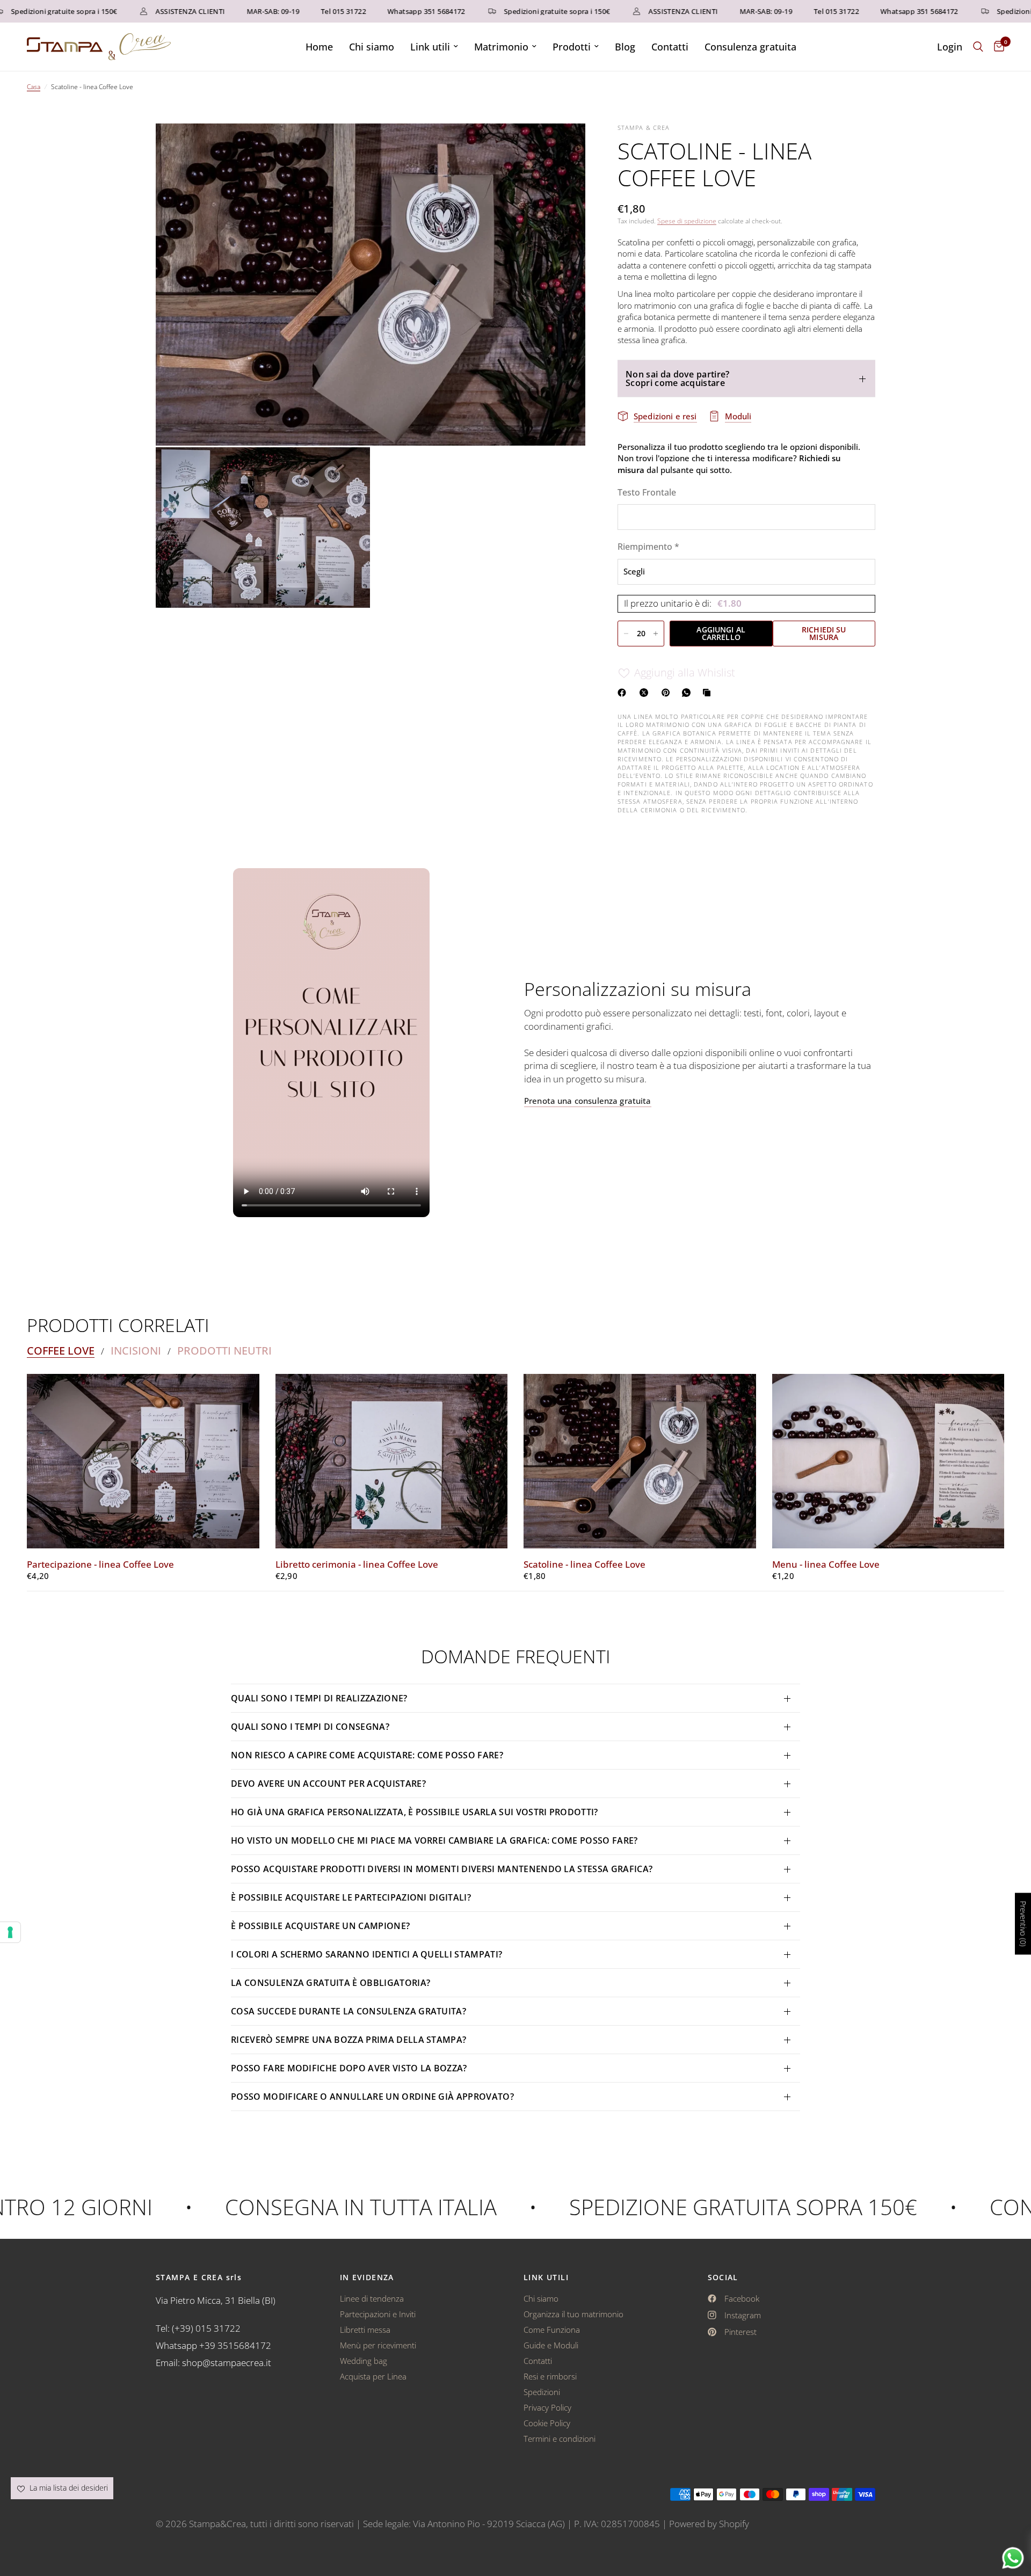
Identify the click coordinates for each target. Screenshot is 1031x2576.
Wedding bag (364, 2361)
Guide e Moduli (551, 2345)
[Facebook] (624, 693)
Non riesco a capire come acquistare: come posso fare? (367, 1755)
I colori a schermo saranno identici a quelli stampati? (366, 1954)
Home (319, 47)
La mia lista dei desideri (68, 2488)
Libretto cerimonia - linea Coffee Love (357, 1564)
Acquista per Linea (373, 2376)
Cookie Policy (547, 2423)
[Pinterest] (668, 693)
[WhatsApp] (688, 693)
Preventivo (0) (1023, 1924)
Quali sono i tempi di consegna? (310, 1727)
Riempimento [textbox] (648, 547)
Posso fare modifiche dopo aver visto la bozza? (349, 2068)
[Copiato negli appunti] (709, 693)
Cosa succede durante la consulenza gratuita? (348, 2011)
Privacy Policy (547, 2407)
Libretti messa (365, 2330)
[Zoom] (563, 146)
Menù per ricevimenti (378, 2345)
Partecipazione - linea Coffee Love (100, 1564)
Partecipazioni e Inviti (378, 2314)
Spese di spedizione (687, 221)
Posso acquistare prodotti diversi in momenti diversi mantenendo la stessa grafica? (442, 1869)
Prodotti (572, 47)
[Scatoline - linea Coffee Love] (640, 1461)
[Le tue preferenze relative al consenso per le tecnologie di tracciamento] (10, 1932)
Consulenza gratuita (750, 47)
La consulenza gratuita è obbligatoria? (331, 1983)
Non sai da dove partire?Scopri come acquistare (678, 379)
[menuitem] (319, 47)
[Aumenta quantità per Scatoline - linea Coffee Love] (656, 634)
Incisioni (136, 1351)
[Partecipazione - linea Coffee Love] (143, 1461)
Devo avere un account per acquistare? (328, 1784)
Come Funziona (552, 2330)
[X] (646, 693)
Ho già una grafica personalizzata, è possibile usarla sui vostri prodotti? (415, 1812)
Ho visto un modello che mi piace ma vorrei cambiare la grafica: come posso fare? (434, 1840)
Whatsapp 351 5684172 (384, 12)
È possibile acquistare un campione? (322, 1926)
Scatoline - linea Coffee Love (585, 1564)
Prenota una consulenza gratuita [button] (588, 1101)
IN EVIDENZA (367, 2277)
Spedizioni (542, 2392)
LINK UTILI (546, 2277)
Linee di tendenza (372, 2298)
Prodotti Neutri (224, 1351)
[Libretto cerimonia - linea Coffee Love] (392, 1461)
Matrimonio (501, 47)
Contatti (670, 47)
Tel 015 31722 (301, 12)
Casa (34, 87)
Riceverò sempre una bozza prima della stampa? (348, 2040)
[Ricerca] (978, 47)
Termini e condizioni (560, 2439)
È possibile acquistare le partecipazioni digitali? (351, 1897)
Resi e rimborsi (550, 2376)
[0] (996, 47)
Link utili (430, 47)
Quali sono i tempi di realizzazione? (319, 1698)
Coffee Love (61, 1351)
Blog (625, 47)
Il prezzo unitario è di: (683, 604)
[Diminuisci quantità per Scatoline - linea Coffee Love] (626, 634)
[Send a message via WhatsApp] (1013, 2558)
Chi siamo (372, 47)
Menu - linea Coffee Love (826, 1564)
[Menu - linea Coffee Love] (888, 1461)
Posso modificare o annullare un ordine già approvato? (372, 2097)
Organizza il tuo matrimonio (573, 2314)
